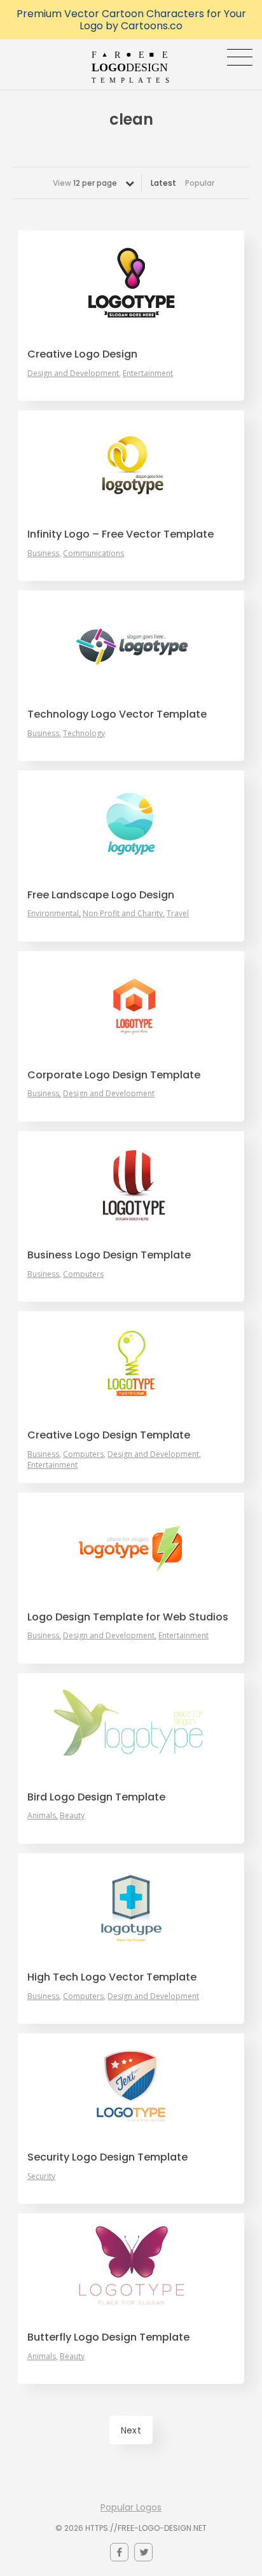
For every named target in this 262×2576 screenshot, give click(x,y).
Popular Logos (131, 2507)
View (85, 183)
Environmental (53, 914)
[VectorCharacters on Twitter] (143, 2552)
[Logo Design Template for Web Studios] (131, 1545)
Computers (83, 1274)
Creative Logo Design (82, 354)
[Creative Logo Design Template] (131, 1363)
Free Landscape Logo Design (101, 895)
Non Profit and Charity (123, 914)
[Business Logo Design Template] (131, 1183)
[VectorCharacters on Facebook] (119, 2552)
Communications (93, 553)
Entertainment (148, 373)
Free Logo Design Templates (131, 67)
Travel (178, 914)
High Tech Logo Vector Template (112, 1977)
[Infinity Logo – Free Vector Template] (131, 463)
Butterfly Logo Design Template (108, 2337)
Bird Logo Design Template (96, 1797)
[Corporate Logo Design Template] (131, 1003)
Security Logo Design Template (107, 2157)
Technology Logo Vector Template (117, 714)
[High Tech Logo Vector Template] (131, 1905)
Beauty (72, 1816)
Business (43, 553)
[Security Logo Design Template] (131, 2085)
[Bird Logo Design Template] (131, 1725)
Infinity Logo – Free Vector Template (121, 534)
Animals (42, 1816)
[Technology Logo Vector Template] (131, 643)
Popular (200, 183)
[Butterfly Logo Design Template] (131, 2266)
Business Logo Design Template (109, 1255)
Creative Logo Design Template (109, 1435)
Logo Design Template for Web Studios (128, 1617)
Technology (84, 734)
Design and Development (73, 373)
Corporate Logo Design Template (114, 1075)
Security (41, 2176)
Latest (163, 183)
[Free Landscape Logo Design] (131, 823)
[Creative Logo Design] (131, 282)
